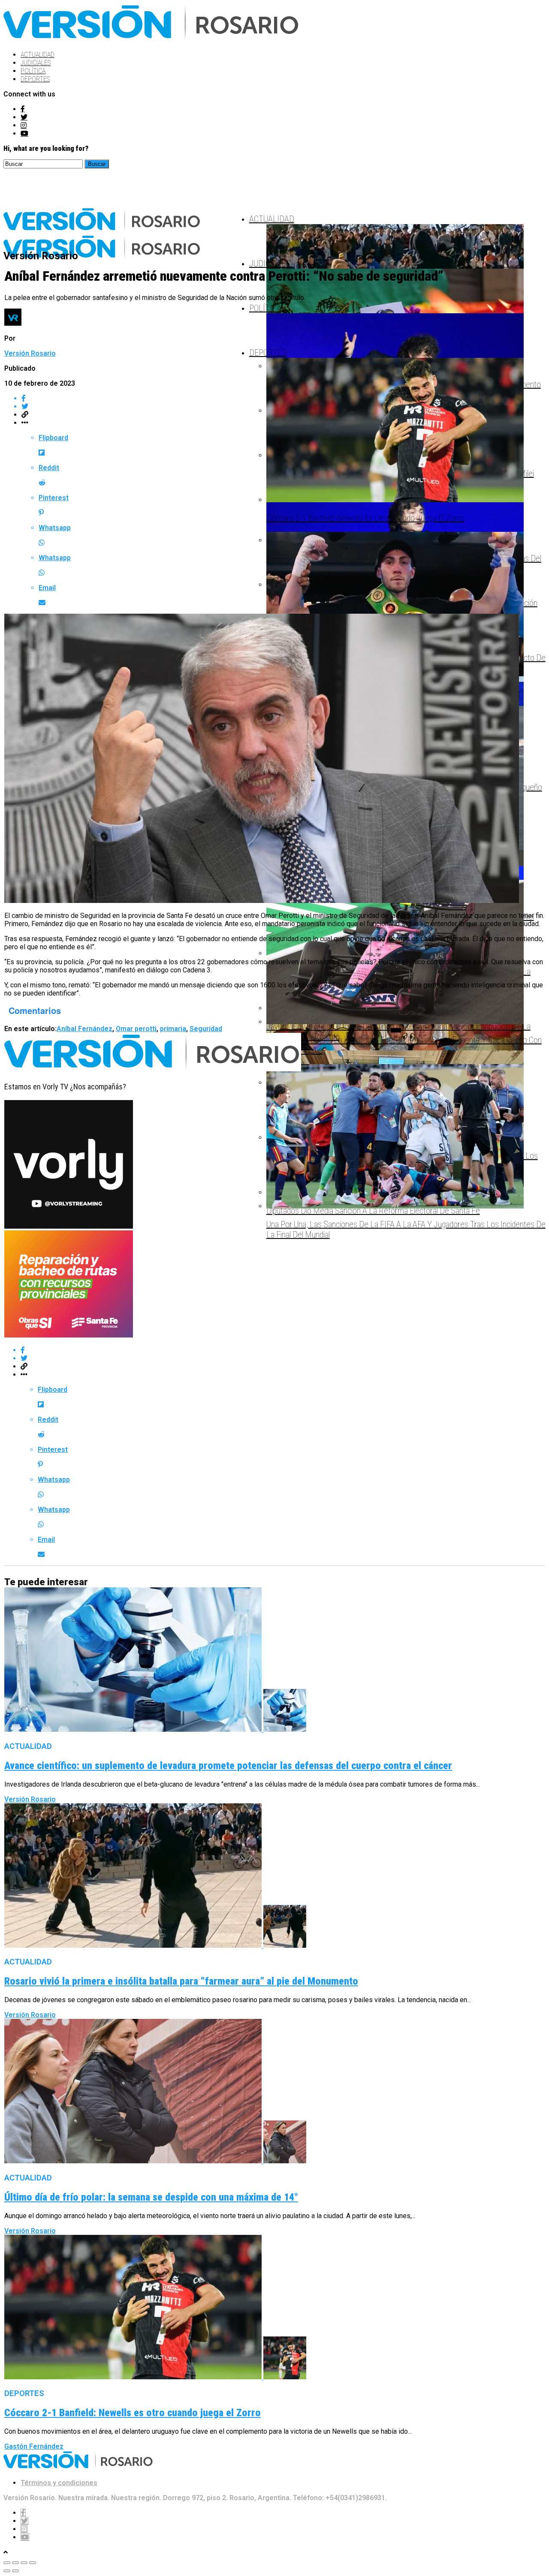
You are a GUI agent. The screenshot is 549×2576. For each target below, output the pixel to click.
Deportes (35, 79)
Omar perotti (136, 1029)
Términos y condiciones (59, 2483)
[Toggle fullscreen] (24, 2563)
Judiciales (36, 63)
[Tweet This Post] (283, 1358)
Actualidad (38, 55)
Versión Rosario (30, 353)
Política (33, 71)
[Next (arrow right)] (15, 2571)
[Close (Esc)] (7, 2563)
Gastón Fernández (34, 2446)
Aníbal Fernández (84, 1029)
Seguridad (206, 1029)
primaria (173, 1029)
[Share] (15, 2563)
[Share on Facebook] (283, 1350)
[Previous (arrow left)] (7, 2571)
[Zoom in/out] (33, 2563)
